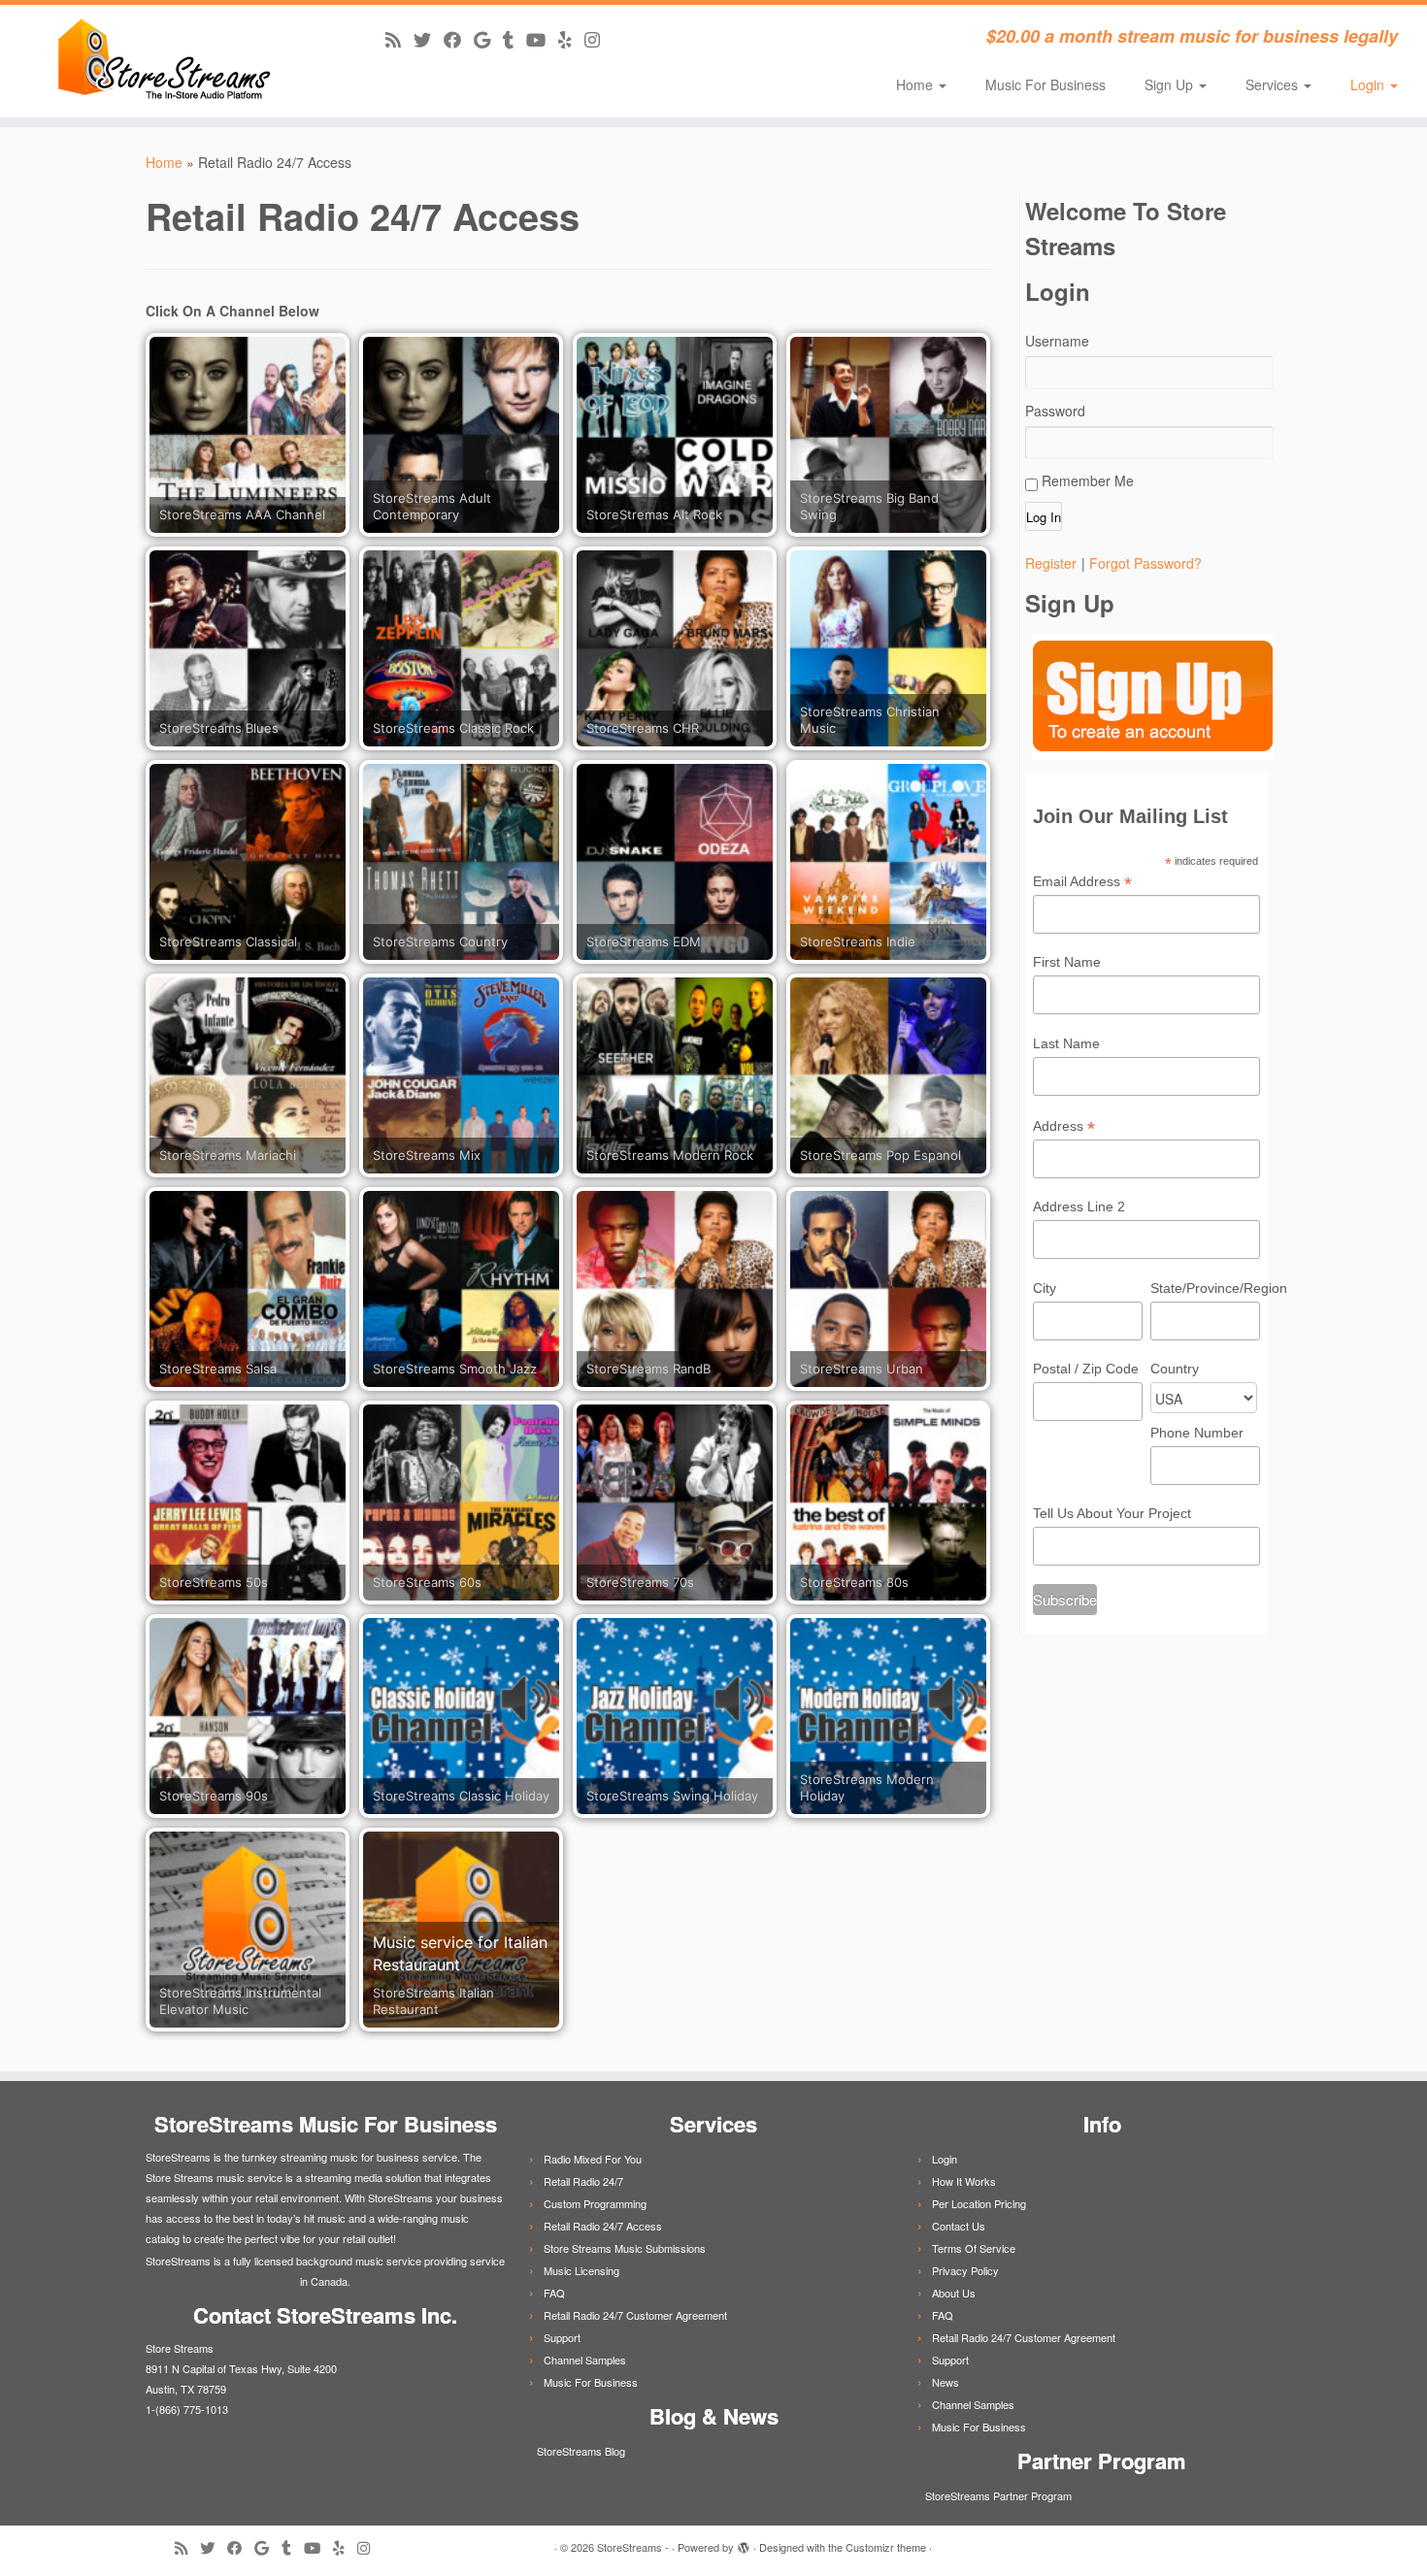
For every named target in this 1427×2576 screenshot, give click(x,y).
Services (1274, 84)
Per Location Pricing (979, 2203)
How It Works (964, 2181)
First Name (1067, 962)
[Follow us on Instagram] (598, 39)
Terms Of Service (974, 2248)
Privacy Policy (965, 2270)
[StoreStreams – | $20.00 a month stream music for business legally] (165, 61)
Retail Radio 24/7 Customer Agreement (635, 2315)
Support (562, 2337)
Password (1055, 411)
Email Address (1082, 882)
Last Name (1066, 1043)
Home (916, 84)
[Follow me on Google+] (488, 39)
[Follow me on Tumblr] (514, 39)
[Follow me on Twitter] (429, 39)
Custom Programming (595, 2203)
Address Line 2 (1079, 1206)
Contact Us (959, 2226)
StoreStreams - (633, 2547)
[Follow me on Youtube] (542, 39)
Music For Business (1045, 84)
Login (1369, 84)
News (946, 2382)
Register (1051, 563)
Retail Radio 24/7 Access (603, 2226)
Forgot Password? (1145, 563)
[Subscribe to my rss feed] (399, 39)
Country (1175, 1369)
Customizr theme (886, 2547)
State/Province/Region (1205, 1288)
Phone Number (1197, 1433)
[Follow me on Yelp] (571, 39)
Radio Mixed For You (593, 2159)
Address (1064, 1127)
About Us (954, 2293)
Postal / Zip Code (1086, 1369)
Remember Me (1086, 480)
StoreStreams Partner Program (997, 2495)
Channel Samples (585, 2360)
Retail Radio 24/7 (583, 2181)
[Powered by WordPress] (744, 2543)
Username (1057, 341)
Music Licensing (581, 2270)
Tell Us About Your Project (1112, 1513)
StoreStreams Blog (580, 2451)
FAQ (554, 2293)
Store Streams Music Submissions (625, 2248)
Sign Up (1171, 84)
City (1045, 1288)
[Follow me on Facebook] (459, 39)
